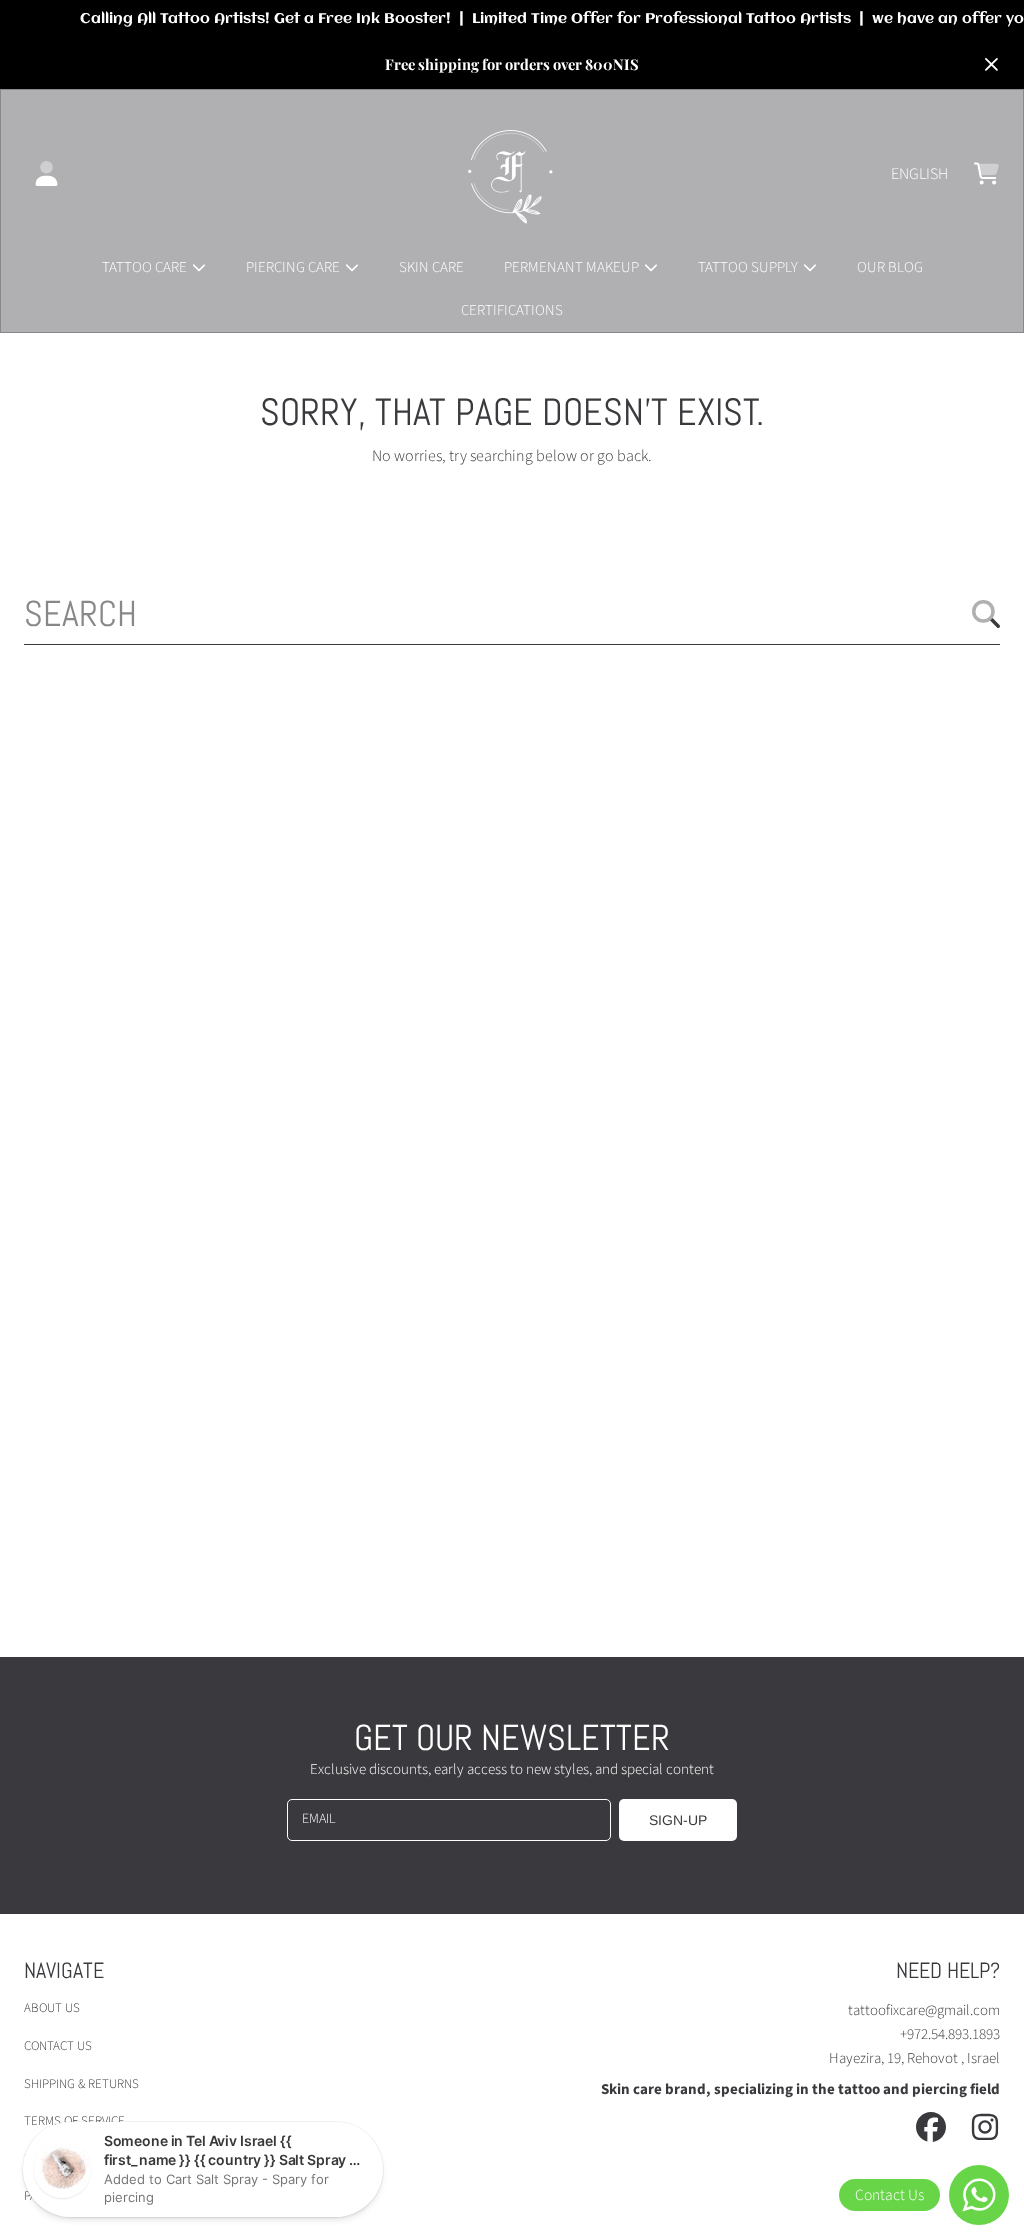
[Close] (991, 65)
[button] (986, 174)
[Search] (986, 614)
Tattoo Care (146, 267)
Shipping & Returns (81, 2084)
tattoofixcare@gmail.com (924, 2010)
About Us (52, 2008)
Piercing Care (294, 267)
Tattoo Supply (749, 267)
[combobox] (512, 614)
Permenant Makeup (573, 267)
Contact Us (58, 2046)
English (919, 174)
